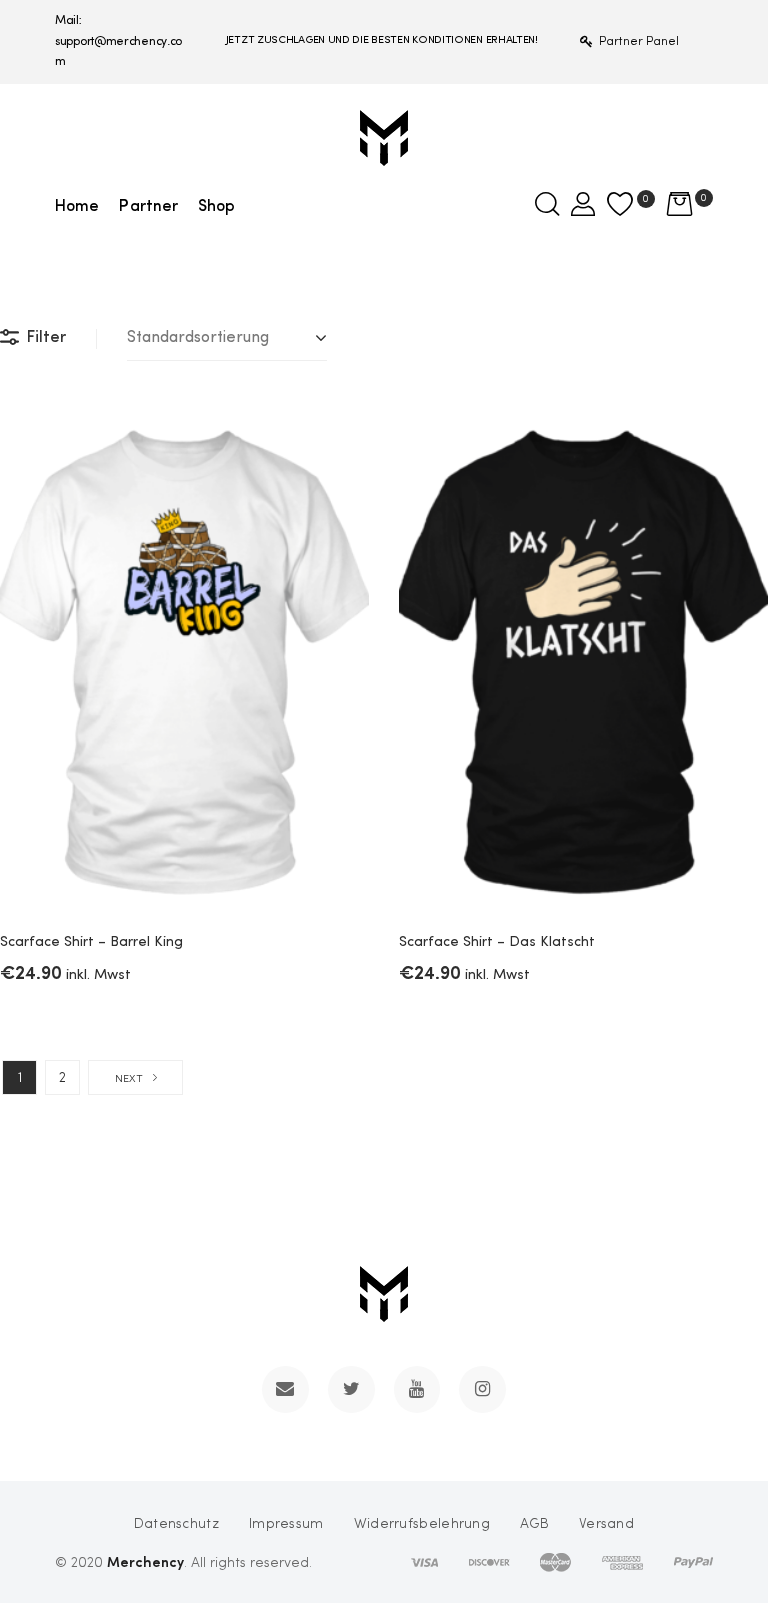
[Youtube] (417, 1389)
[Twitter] (351, 1389)
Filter (46, 338)
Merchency (145, 1561)
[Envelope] (285, 1389)
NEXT (129, 1079)
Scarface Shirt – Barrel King (91, 942)
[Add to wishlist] (339, 436)
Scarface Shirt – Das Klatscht (497, 942)
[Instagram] (482, 1389)
